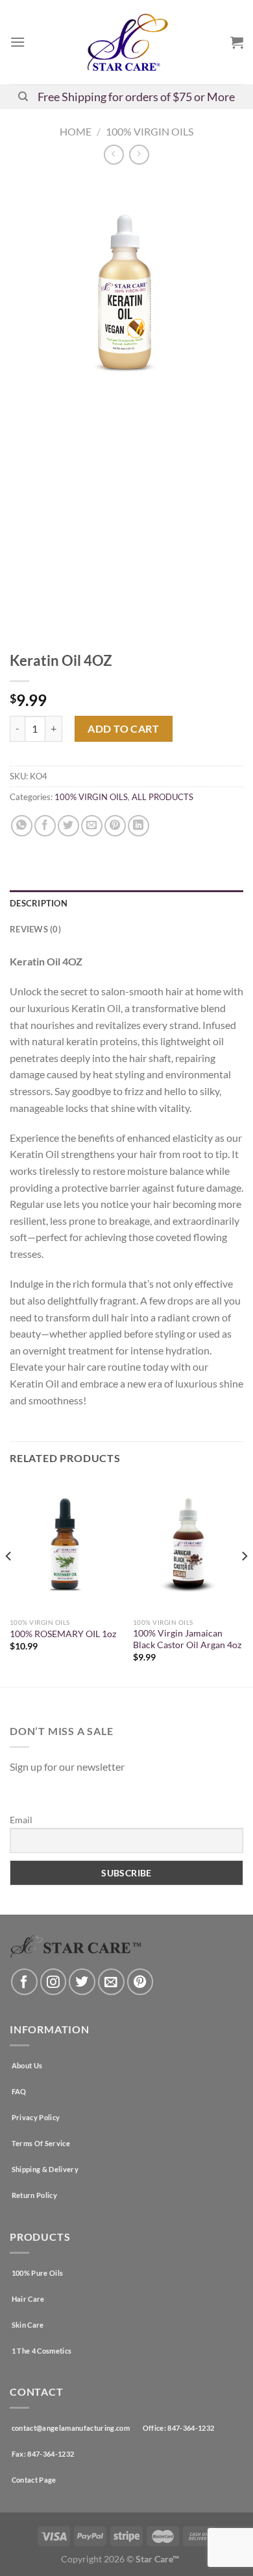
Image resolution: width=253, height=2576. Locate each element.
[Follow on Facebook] (24, 1982)
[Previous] (9, 1582)
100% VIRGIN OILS (150, 131)
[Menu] (18, 42)
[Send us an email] (111, 1982)
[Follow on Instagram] (54, 1982)
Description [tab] (39, 903)
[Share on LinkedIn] (139, 826)
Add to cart (123, 728)
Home (76, 131)
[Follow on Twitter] (82, 1982)
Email (21, 1820)
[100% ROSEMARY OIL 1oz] (65, 1545)
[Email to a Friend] (92, 826)
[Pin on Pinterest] (115, 826)
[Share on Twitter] (68, 826)
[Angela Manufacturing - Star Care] (126, 42)
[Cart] (237, 42)
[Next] (244, 1582)
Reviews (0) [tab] (35, 929)
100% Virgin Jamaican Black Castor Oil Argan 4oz (187, 1639)
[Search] (23, 97)
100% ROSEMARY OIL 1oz (63, 1634)
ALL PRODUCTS (163, 797)
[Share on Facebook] (45, 826)
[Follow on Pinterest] (140, 1982)
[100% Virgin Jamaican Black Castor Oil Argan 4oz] (188, 1545)
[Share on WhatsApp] (22, 826)
